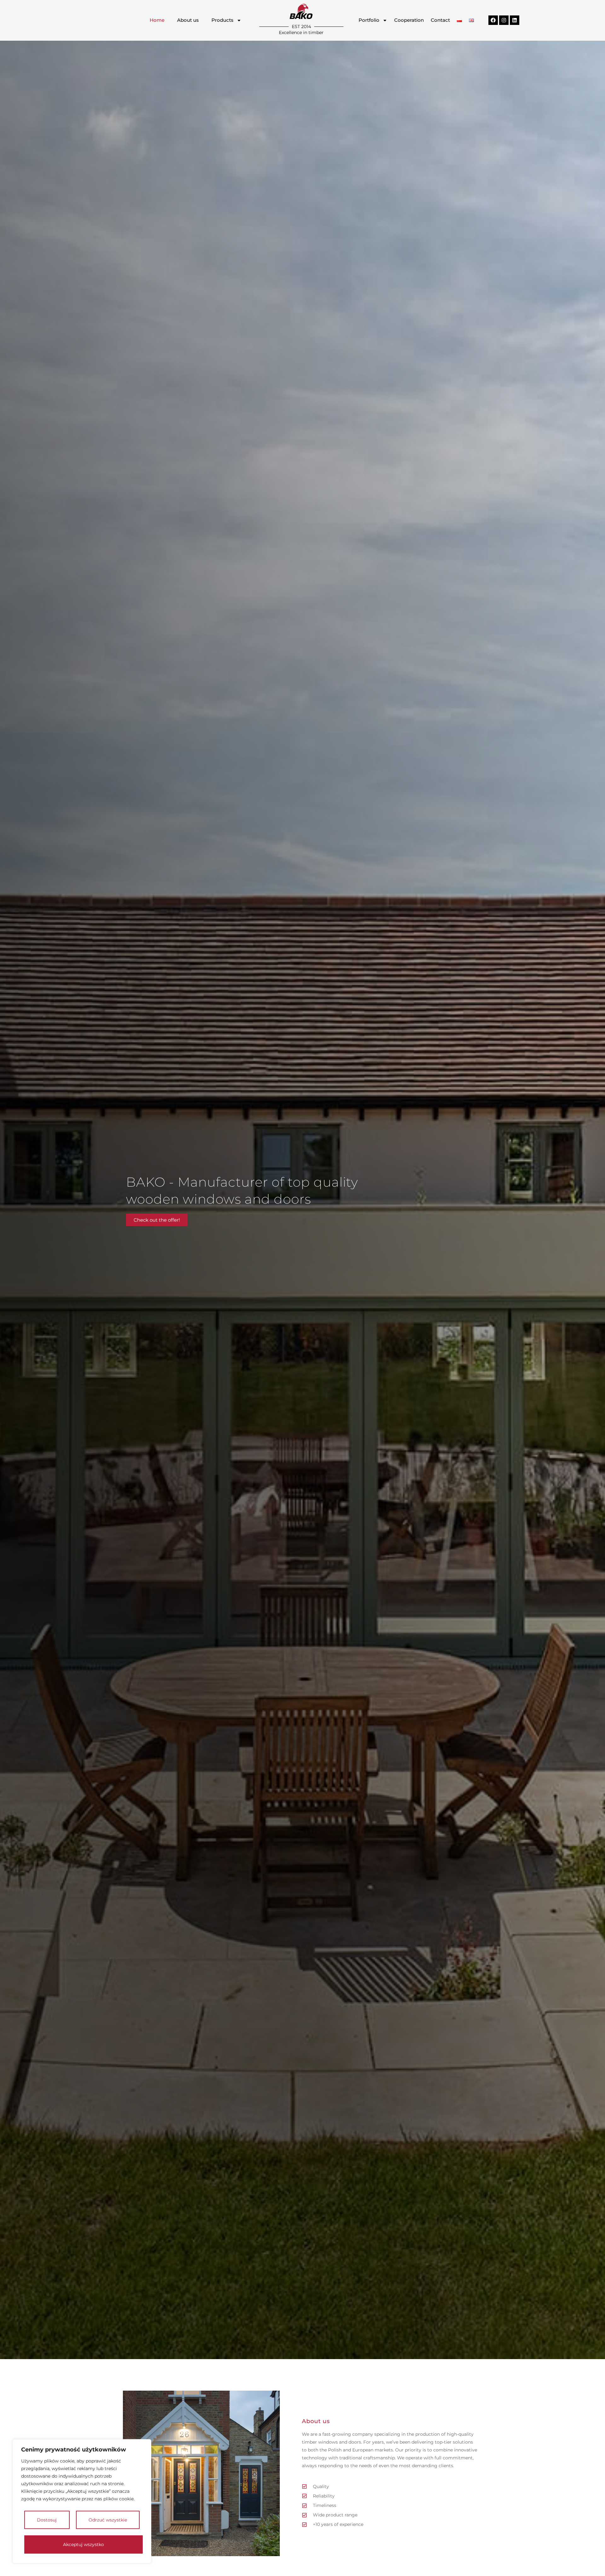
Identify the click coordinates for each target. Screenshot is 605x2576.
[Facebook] (493, 20)
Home (157, 20)
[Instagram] (504, 20)
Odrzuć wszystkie (108, 2520)
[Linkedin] (515, 20)
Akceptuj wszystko (84, 2544)
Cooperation (409, 20)
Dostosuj (47, 2520)
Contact (440, 20)
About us (188, 20)
